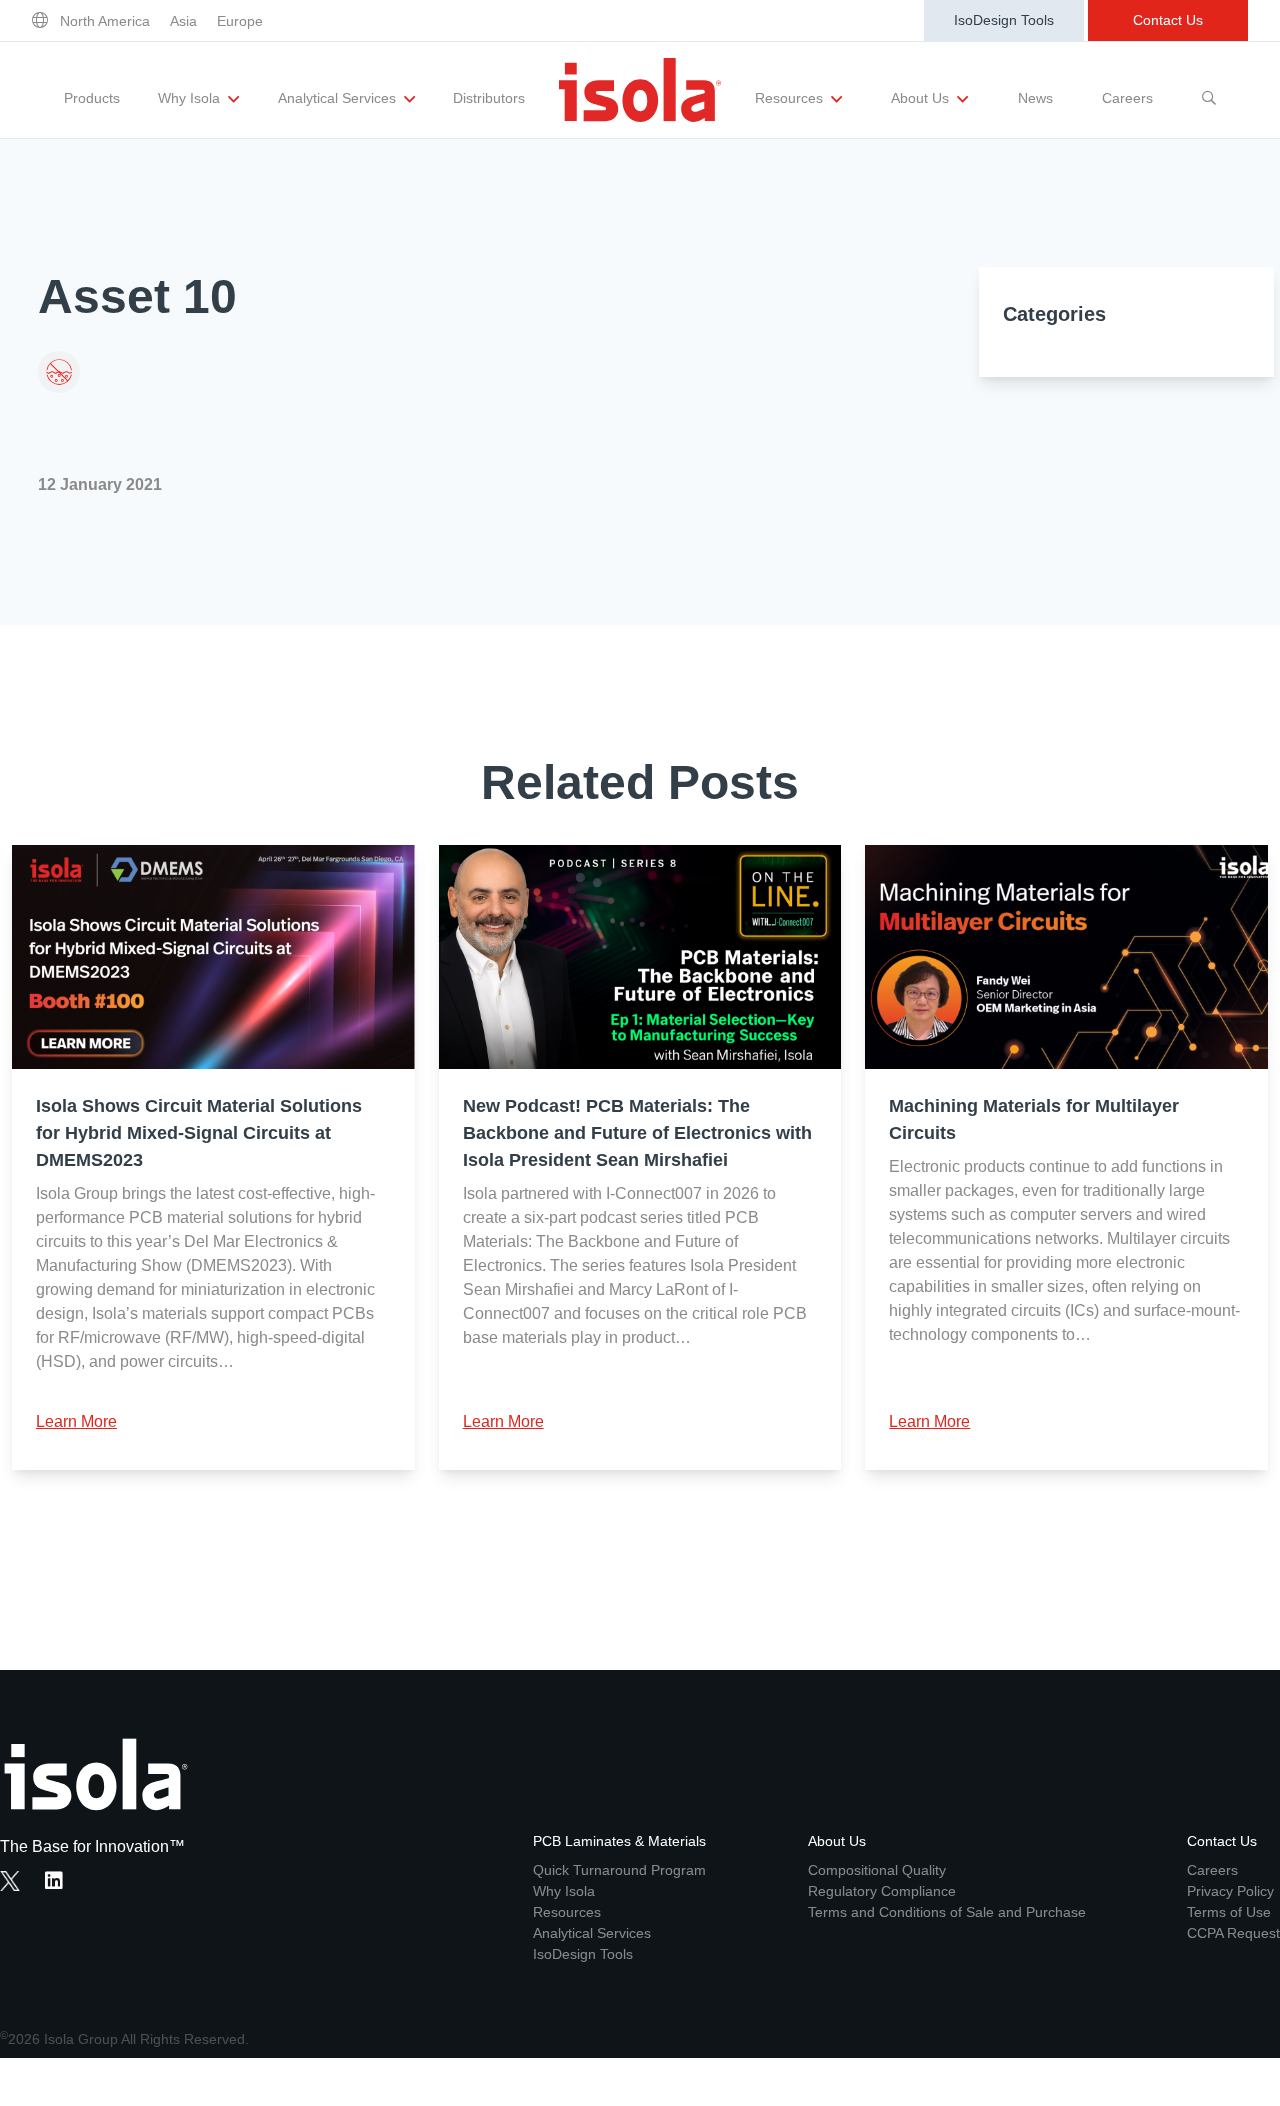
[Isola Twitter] (10, 1881)
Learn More (76, 1421)
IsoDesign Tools (1004, 20)
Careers (1127, 98)
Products (92, 98)
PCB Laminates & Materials (619, 1841)
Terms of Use (1229, 1912)
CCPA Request (1233, 1933)
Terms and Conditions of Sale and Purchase (947, 1912)
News (1035, 98)
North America (105, 21)
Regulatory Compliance (882, 1891)
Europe (240, 21)
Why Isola (191, 98)
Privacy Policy (1230, 1891)
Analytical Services (339, 98)
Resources (791, 98)
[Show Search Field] (1209, 90)
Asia (183, 21)
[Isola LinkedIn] (60, 1883)
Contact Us (1168, 20)
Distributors (489, 98)
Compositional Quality (877, 1870)
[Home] (640, 90)
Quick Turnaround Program (619, 1870)
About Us (922, 98)
